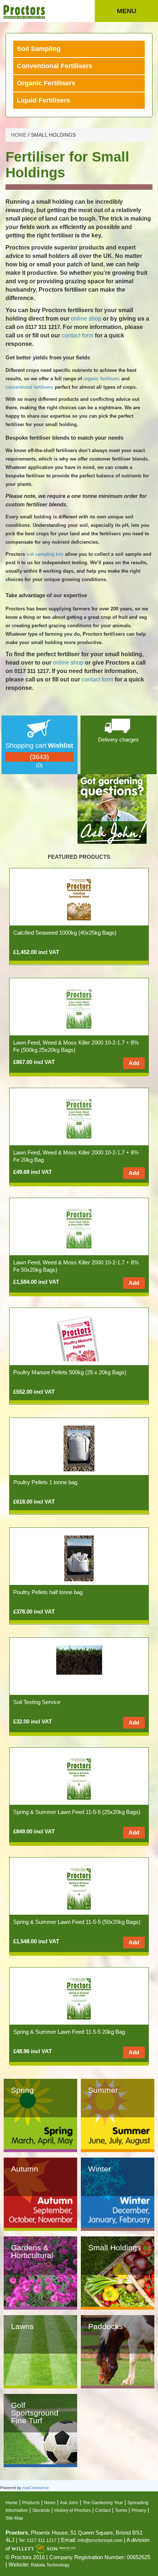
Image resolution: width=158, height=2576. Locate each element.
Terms (121, 2510)
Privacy (139, 2510)
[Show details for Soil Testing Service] (79, 1660)
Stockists (41, 2510)
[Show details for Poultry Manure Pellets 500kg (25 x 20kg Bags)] (79, 1338)
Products (31, 2503)
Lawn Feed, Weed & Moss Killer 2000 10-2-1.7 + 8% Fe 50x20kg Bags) (76, 1266)
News (50, 2503)
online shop (86, 319)
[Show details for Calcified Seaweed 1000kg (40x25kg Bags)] (79, 898)
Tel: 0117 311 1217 (38, 2540)
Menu (127, 11)
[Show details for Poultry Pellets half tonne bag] (79, 1558)
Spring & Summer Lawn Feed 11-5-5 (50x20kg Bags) (77, 1922)
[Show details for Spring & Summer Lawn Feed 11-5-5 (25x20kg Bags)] (79, 1777)
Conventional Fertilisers (55, 66)
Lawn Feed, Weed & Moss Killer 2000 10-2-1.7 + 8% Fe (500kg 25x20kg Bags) (76, 1046)
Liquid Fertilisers (44, 100)
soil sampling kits (45, 554)
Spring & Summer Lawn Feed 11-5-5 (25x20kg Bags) (77, 1812)
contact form (78, 335)
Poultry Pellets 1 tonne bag (45, 1482)
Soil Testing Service (37, 1702)
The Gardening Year (103, 2503)
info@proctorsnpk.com (100, 2540)
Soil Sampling (39, 49)
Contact (103, 2510)
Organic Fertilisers (46, 83)
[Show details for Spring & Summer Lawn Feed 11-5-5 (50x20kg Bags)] (79, 1887)
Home (12, 2503)
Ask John (69, 2503)
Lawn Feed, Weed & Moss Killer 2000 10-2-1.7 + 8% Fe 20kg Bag (76, 1156)
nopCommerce (36, 2488)
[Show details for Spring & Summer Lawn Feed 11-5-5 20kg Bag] (79, 1997)
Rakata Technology (50, 2565)
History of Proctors (73, 2510)
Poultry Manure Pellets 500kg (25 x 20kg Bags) (70, 1372)
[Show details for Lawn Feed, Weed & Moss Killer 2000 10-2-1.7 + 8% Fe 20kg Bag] (79, 1118)
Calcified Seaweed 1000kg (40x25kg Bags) (65, 933)
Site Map (14, 2518)
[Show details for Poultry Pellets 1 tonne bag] (79, 1448)
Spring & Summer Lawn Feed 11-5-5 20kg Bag (69, 2032)
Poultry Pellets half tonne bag (48, 1592)
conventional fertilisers (29, 387)
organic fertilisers (102, 379)
